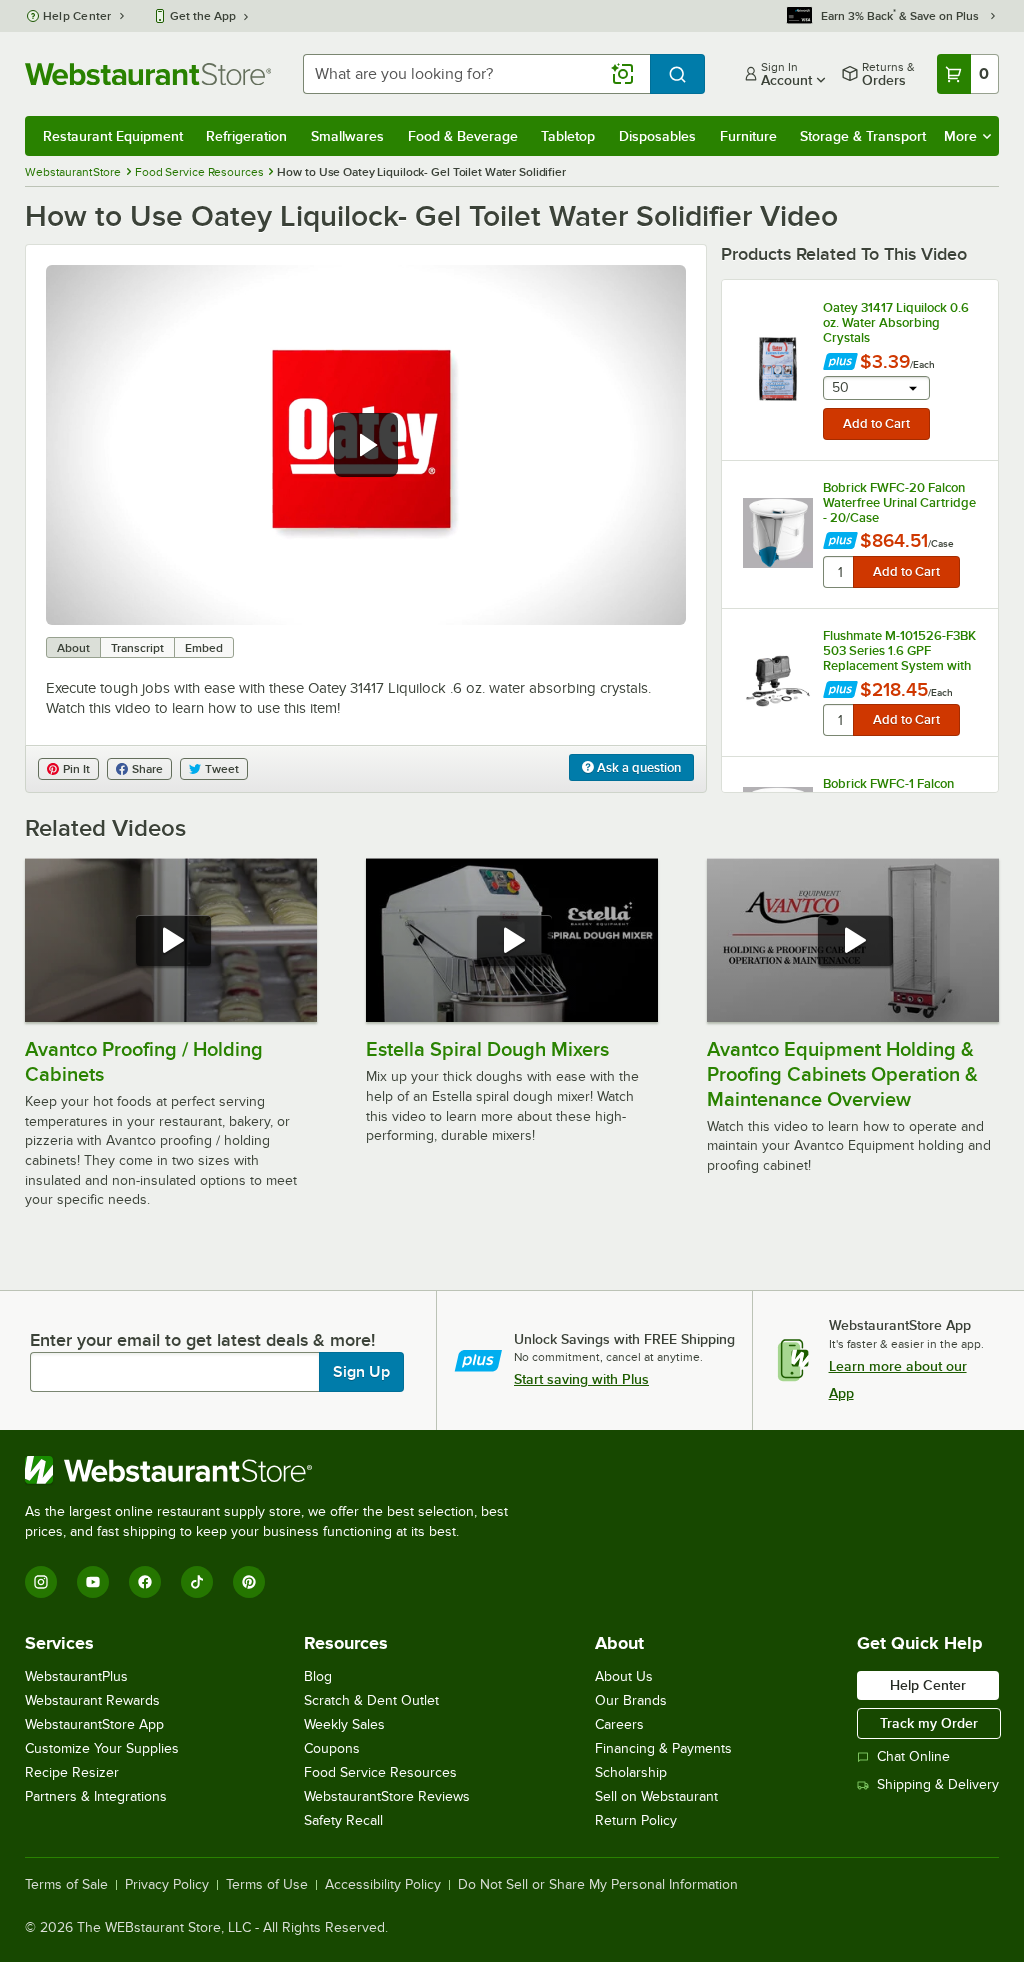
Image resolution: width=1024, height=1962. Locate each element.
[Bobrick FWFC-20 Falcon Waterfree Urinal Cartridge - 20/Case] (778, 533)
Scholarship (631, 1772)
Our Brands (631, 1700)
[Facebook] (145, 1582)
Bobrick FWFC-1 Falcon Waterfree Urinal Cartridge (899, 791)
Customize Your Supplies (102, 1748)
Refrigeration (246, 136)
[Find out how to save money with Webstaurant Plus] (840, 363)
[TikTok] (197, 1582)
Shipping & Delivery (938, 1784)
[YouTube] (93, 1582)
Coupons (332, 1748)
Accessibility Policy (383, 1885)
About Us (624, 1676)
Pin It (76, 769)
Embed (204, 648)
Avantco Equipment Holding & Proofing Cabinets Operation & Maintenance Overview (842, 1073)
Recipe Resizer (72, 1772)
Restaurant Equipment (113, 136)
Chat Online (913, 1756)
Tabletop (568, 136)
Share (147, 769)
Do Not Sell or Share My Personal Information (598, 1885)
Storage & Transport (863, 136)
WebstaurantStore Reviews (387, 1796)
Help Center (77, 16)
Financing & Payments (663, 1748)
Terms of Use (267, 1885)
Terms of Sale (66, 1885)
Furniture (748, 136)
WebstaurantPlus (76, 1676)
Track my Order (929, 1723)
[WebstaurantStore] (275, 1470)
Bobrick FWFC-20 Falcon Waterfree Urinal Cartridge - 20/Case (899, 502)
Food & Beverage (463, 136)
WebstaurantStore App (94, 1724)
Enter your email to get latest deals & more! (202, 1340)
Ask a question (637, 767)
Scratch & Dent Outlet (371, 1700)
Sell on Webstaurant (656, 1796)
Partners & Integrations (96, 1796)
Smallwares (347, 136)
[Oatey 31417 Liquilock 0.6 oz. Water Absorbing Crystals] (778, 369)
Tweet (222, 769)
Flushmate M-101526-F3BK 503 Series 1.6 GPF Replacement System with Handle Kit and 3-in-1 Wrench (899, 651)
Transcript (137, 648)
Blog (318, 1676)
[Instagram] (41, 1582)
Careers (619, 1724)
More (960, 136)
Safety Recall (343, 1820)
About (73, 648)
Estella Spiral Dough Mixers (487, 1049)
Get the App (203, 16)
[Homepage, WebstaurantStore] (148, 74)
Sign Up (361, 1372)
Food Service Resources (380, 1772)
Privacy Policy (167, 1885)
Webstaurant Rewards (92, 1700)
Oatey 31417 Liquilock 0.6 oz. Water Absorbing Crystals (896, 322)
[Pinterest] (249, 1582)
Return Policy (636, 1820)
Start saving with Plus (581, 1379)
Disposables (657, 136)
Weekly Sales (344, 1724)
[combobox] (476, 74)
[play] (366, 445)
